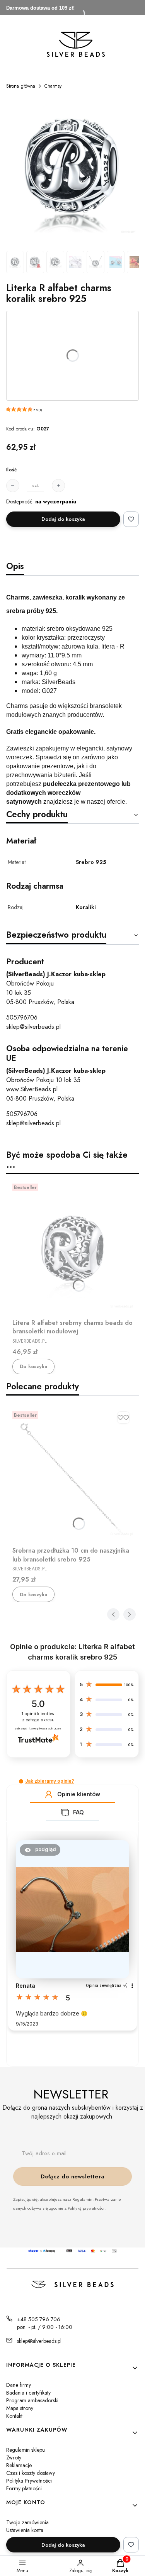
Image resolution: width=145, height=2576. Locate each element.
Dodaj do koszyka (63, 519)
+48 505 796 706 (39, 2319)
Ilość (11, 470)
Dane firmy (19, 2385)
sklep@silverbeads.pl (33, 1027)
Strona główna (21, 86)
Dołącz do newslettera (72, 2176)
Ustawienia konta (25, 2530)
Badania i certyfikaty (28, 2393)
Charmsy (53, 86)
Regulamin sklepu (26, 2450)
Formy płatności (24, 2488)
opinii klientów (38, 1717)
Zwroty (14, 2457)
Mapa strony (20, 2408)
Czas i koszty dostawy (31, 2473)
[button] (21, 1781)
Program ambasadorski (32, 2400)
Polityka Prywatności (29, 2481)
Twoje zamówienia (27, 2522)
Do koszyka (33, 1366)
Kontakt (14, 2416)
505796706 (22, 1017)
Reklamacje (19, 2465)
